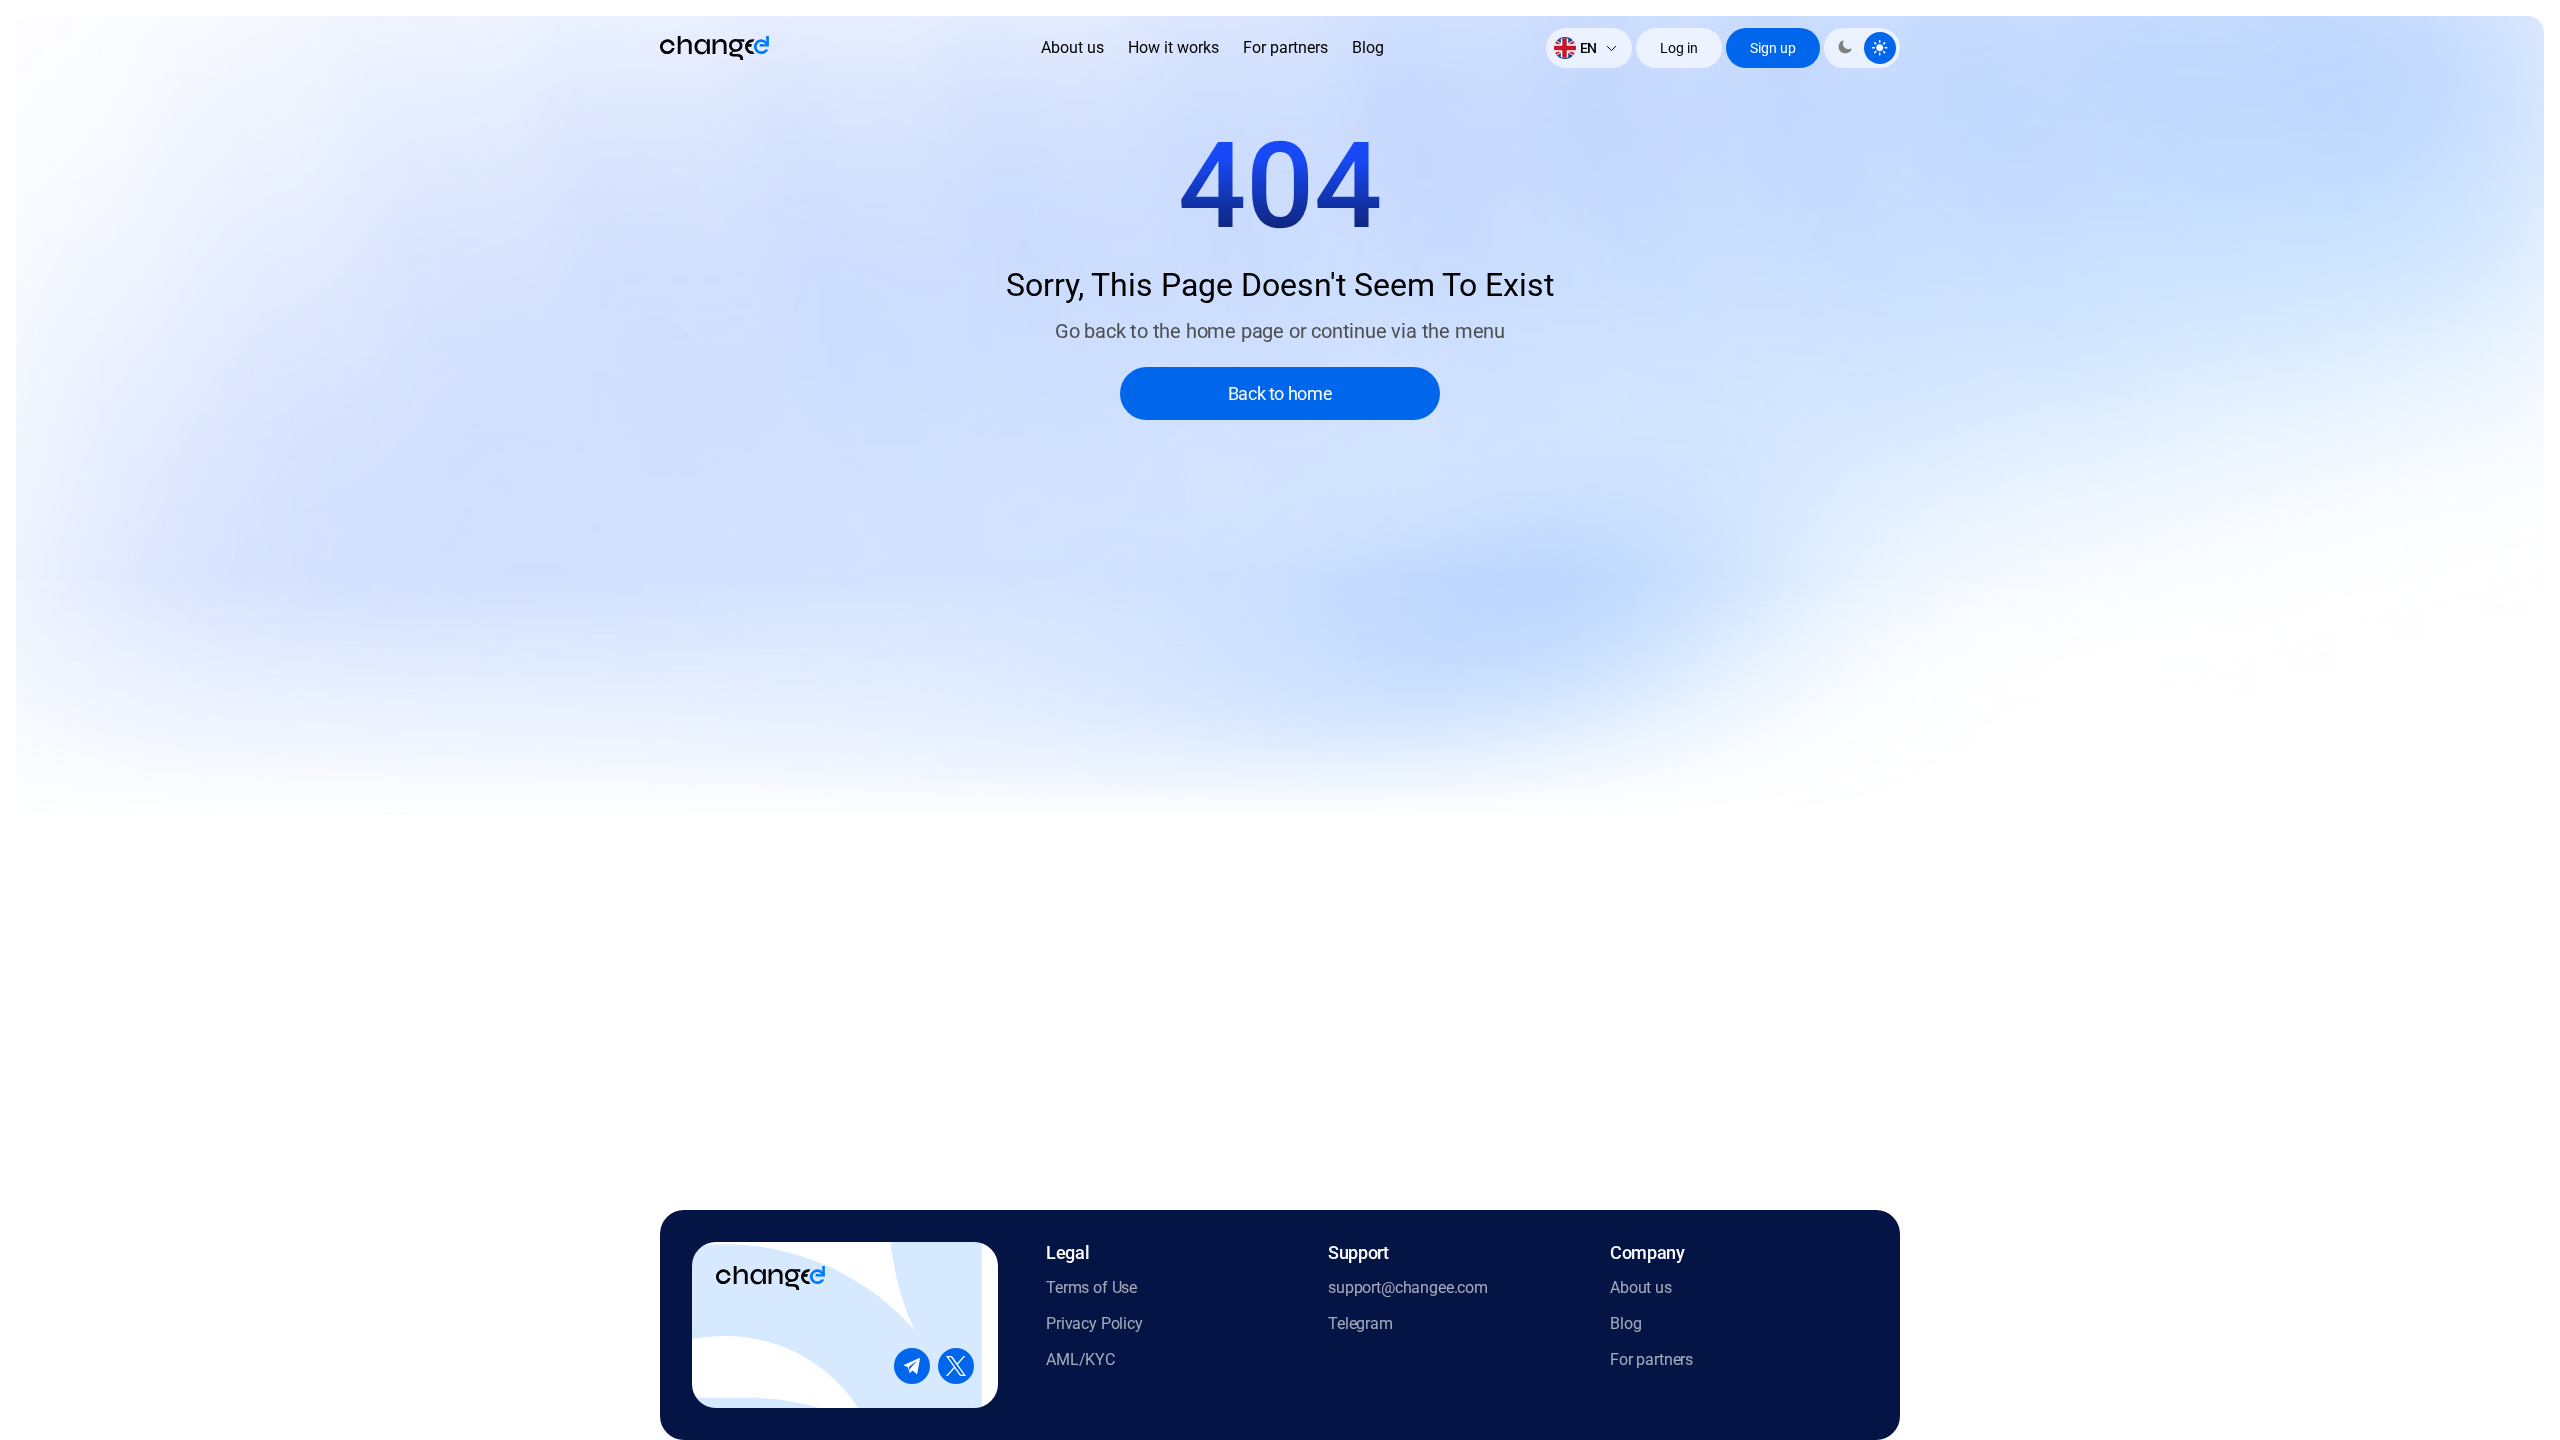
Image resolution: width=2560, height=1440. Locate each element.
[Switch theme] (1862, 48)
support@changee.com (1408, 1287)
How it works (1173, 47)
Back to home (1280, 393)
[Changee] (714, 48)
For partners (1285, 47)
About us (1072, 47)
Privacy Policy (1094, 1323)
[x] (956, 1366)
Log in (1679, 48)
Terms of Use (1091, 1287)
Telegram (1360, 1323)
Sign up (1773, 48)
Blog (1368, 47)
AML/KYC (1080, 1359)
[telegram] (912, 1366)
